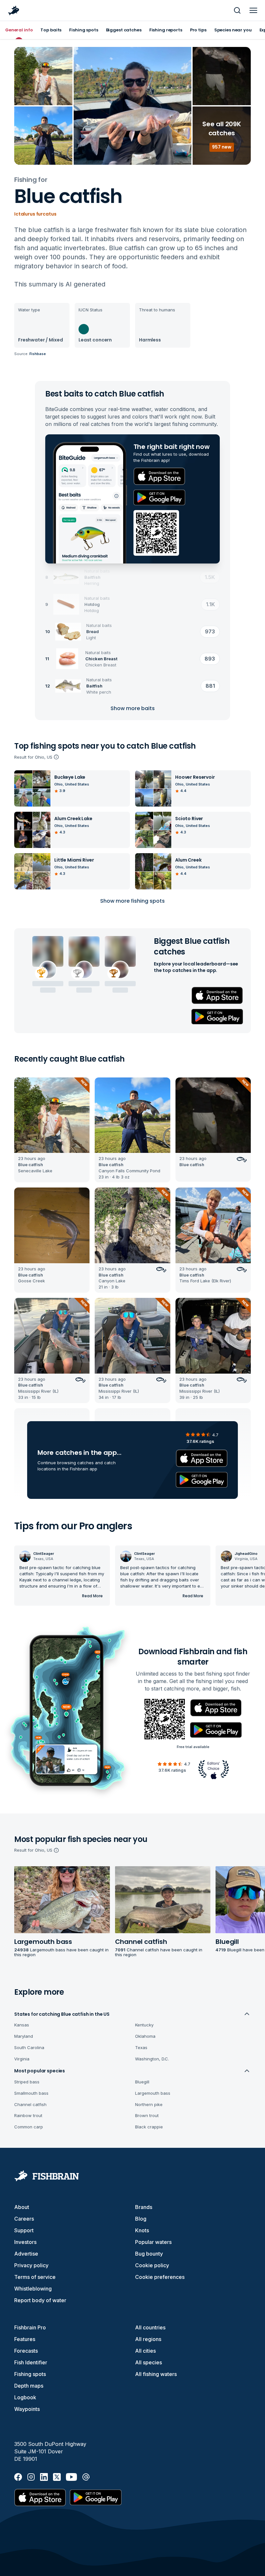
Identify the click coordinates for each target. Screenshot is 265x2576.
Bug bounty (149, 2254)
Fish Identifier (31, 2362)
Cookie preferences (160, 2277)
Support (24, 2230)
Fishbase (38, 354)
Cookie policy (152, 2265)
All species (148, 2362)
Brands (144, 2207)
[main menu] (253, 10)
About (22, 2207)
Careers (24, 2219)
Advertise (26, 2254)
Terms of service (35, 2277)
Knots (142, 2230)
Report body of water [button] (40, 2300)
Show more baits (133, 708)
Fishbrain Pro (30, 2327)
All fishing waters (156, 2374)
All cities (145, 2351)
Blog (141, 2219)
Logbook (25, 2397)
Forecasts (26, 2351)
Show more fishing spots (132, 901)
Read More (92, 1596)
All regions (148, 2339)
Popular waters (153, 2242)
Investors (25, 2242)
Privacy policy (31, 2265)
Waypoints (27, 2409)
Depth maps (29, 2386)
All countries (150, 2327)
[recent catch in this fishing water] (52, 1130)
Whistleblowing (33, 2289)
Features (25, 2339)
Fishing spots (30, 2374)
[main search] (237, 10)
